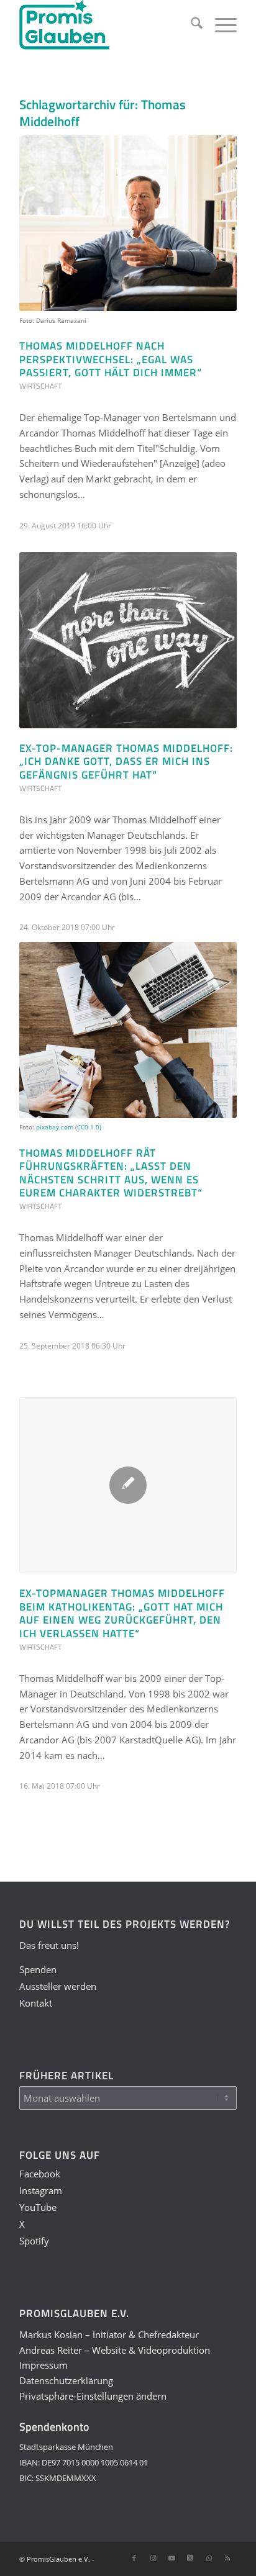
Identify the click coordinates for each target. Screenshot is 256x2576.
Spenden (38, 1969)
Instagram (41, 2190)
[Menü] (220, 25)
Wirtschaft (40, 386)
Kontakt (36, 2003)
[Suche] (190, 25)
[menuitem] (190, 25)
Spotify (34, 2241)
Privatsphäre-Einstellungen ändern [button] (93, 2396)
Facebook (40, 2174)
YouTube (38, 2207)
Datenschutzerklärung (66, 2380)
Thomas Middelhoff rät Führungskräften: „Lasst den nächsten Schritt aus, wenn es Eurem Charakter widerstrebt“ (111, 1173)
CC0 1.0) (89, 1127)
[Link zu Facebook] (134, 2558)
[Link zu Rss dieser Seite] (227, 2558)
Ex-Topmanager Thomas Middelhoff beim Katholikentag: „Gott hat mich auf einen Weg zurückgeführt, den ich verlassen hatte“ (122, 1613)
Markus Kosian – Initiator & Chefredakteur (109, 2334)
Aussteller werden (58, 1986)
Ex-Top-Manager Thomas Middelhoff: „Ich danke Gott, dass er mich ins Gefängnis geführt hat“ (126, 761)
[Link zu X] (190, 2558)
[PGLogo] (106, 25)
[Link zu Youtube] (171, 2558)
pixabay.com (55, 1127)
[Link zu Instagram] (153, 2558)
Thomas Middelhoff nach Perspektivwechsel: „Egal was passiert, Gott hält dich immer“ (111, 359)
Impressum (43, 2365)
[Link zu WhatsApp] (209, 2558)
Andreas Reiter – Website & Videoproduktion (115, 2350)
